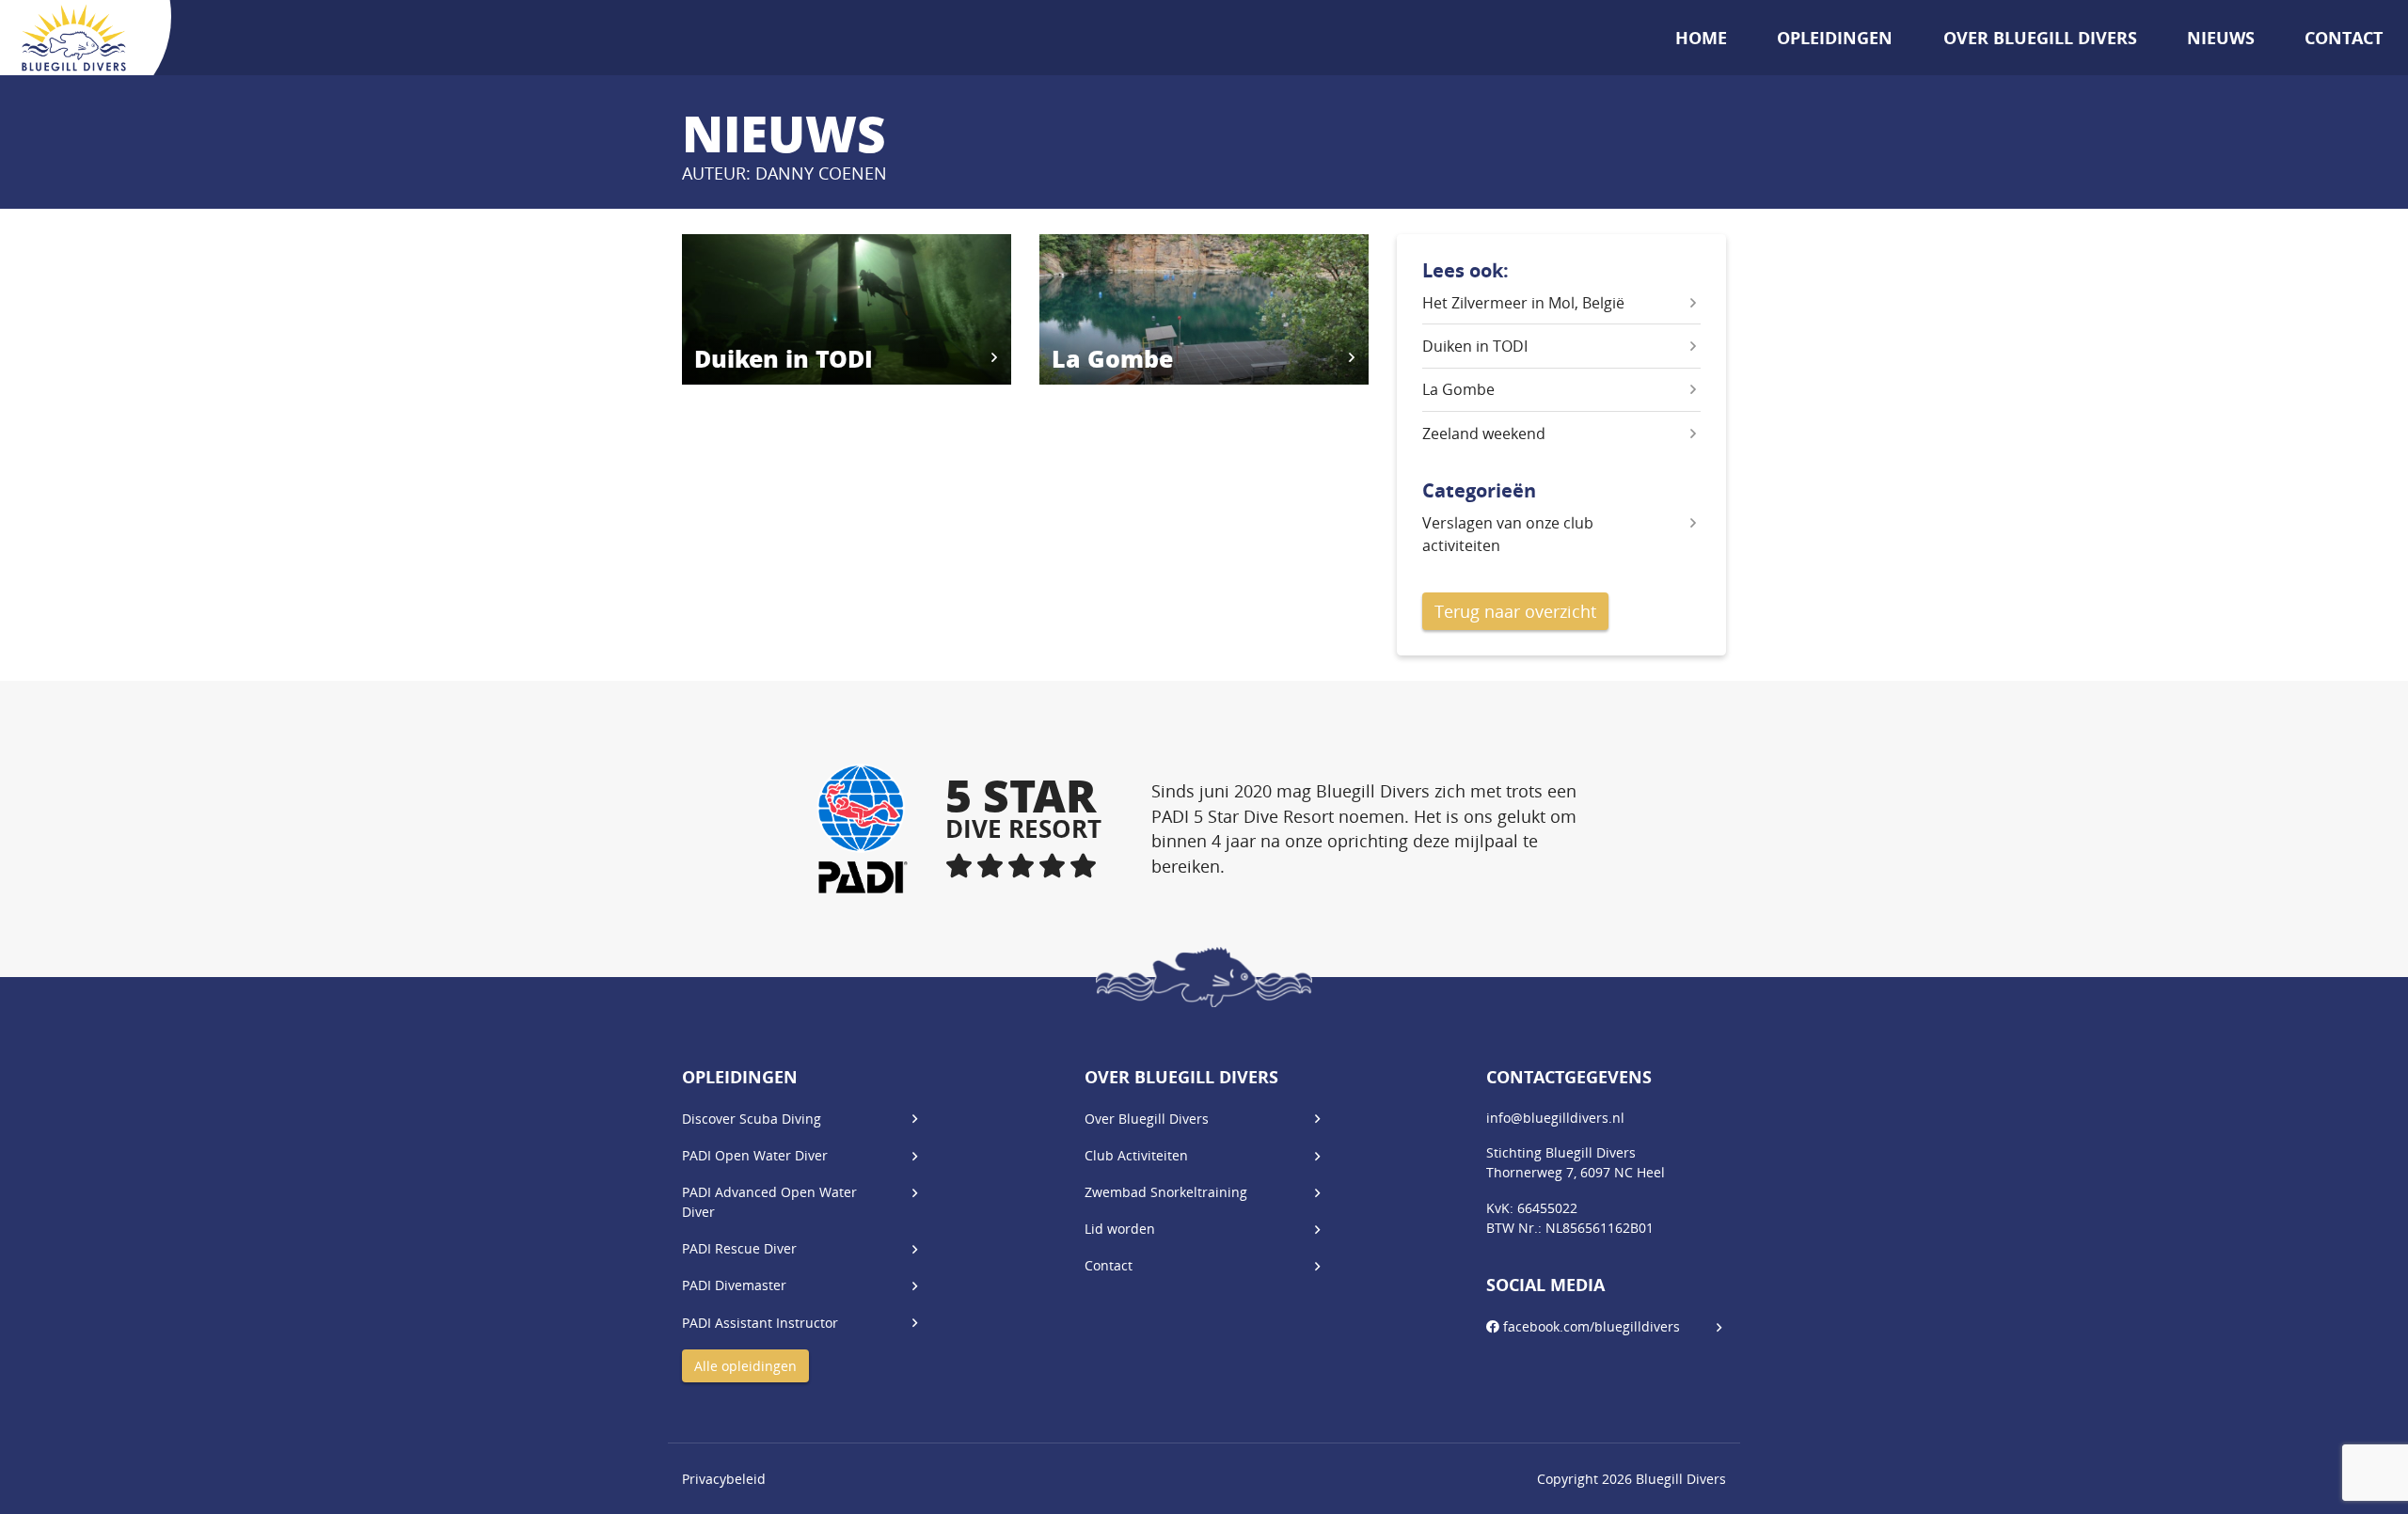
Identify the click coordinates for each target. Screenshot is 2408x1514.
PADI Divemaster (734, 1285)
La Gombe (1458, 389)
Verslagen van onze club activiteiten (1508, 534)
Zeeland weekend (1484, 434)
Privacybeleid (724, 1479)
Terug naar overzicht (1515, 611)
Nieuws (2221, 38)
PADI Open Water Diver (755, 1155)
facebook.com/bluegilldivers (1590, 1326)
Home (1701, 38)
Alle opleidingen (745, 1366)
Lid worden (1120, 1229)
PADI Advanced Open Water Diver (769, 1202)
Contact (2344, 38)
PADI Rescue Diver (739, 1248)
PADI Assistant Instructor (760, 1323)
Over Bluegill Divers (2040, 38)
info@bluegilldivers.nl (1555, 1118)
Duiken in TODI (1475, 346)
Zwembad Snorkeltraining (1166, 1192)
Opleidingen (1835, 38)
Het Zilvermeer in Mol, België (1523, 303)
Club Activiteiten (1136, 1155)
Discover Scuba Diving (752, 1119)
